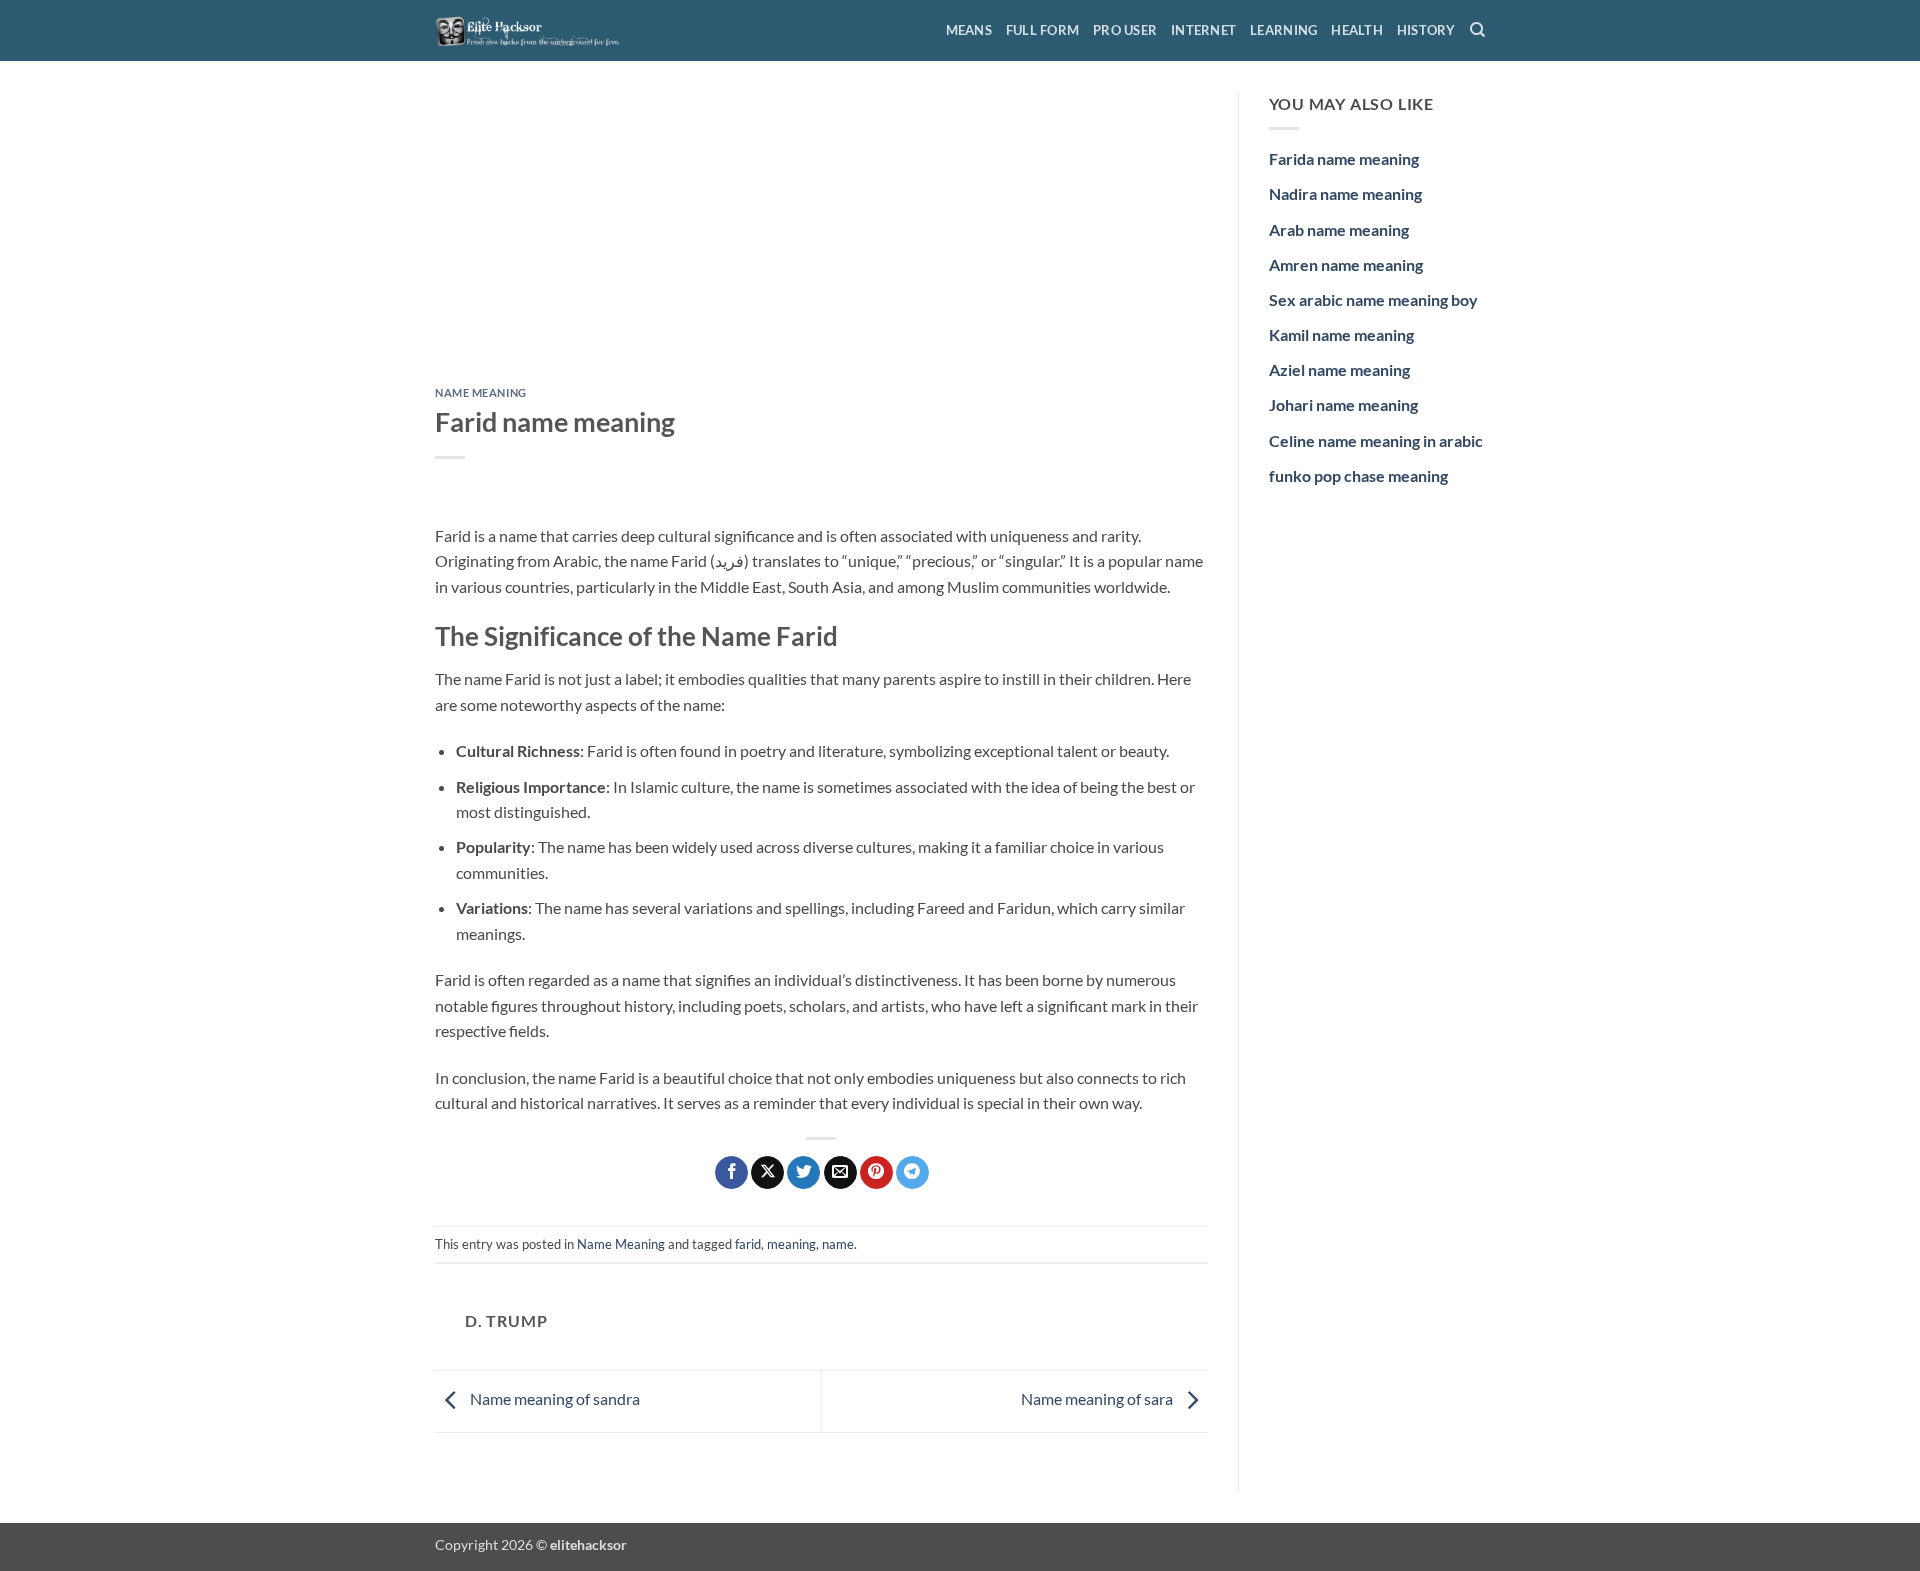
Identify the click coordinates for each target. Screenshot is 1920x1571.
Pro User (1125, 30)
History (1426, 30)
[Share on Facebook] (731, 1173)
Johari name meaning (1343, 404)
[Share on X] (767, 1173)
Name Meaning (481, 392)
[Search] (1477, 30)
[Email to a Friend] (840, 1173)
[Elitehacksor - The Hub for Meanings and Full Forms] (535, 30)
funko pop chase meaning (1358, 475)
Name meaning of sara (1098, 1399)
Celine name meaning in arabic (1376, 440)
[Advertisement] (821, 239)
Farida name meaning (1344, 158)
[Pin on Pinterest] (876, 1173)
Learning (1283, 30)
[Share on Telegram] (912, 1173)
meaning (791, 1244)
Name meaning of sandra (553, 1399)
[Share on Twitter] (803, 1173)
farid (748, 1244)
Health (1357, 30)
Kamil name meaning (1341, 334)
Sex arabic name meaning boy (1373, 299)
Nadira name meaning (1345, 193)
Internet (1203, 30)
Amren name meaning (1346, 264)
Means (969, 30)
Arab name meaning (1339, 229)
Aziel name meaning (1339, 369)
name (838, 1244)
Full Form (1042, 30)
